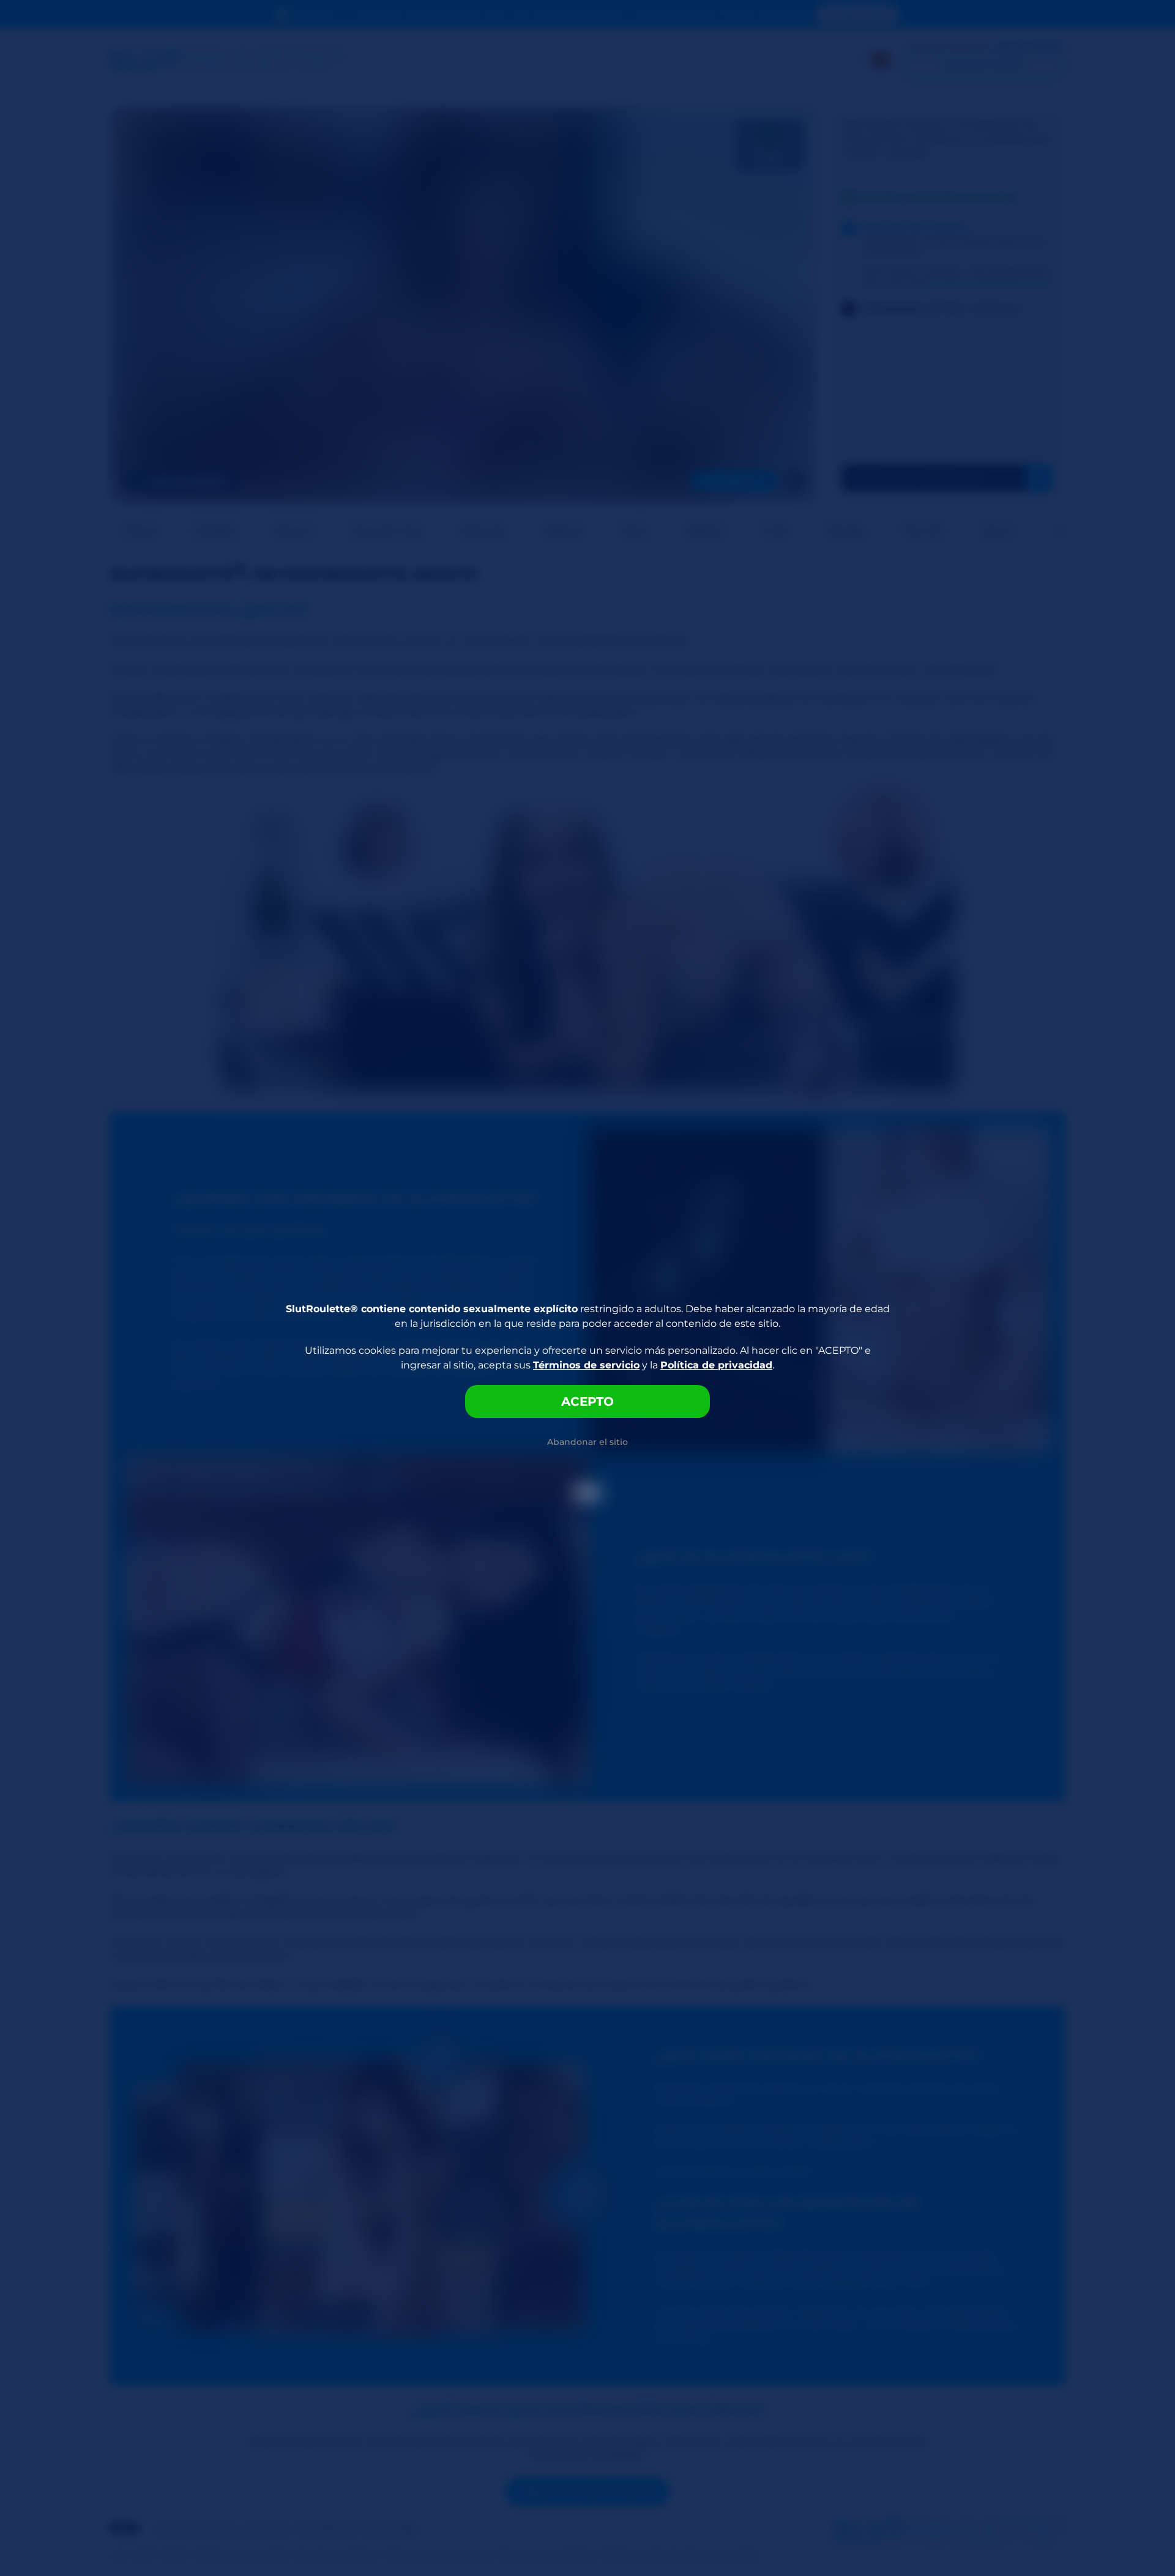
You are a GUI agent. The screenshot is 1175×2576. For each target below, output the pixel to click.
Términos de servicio (586, 1365)
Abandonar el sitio (587, 1442)
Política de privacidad (716, 1365)
